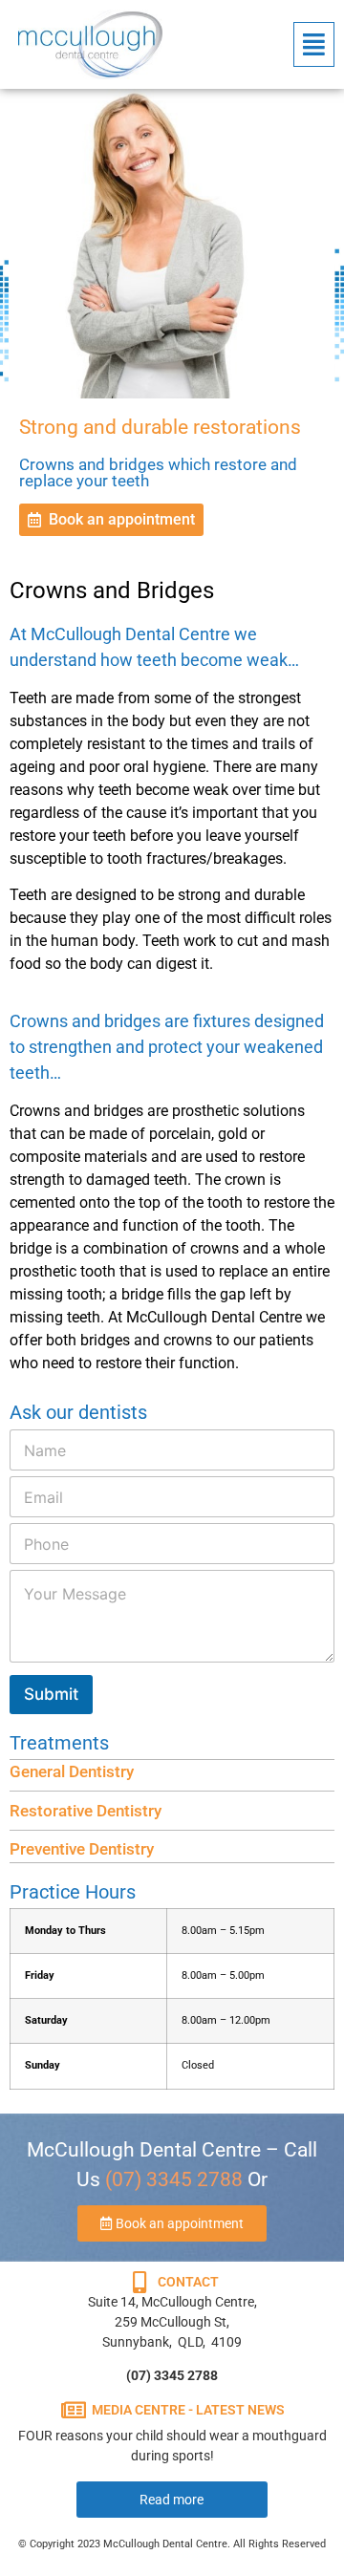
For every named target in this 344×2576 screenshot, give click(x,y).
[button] (314, 44)
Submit (51, 1694)
